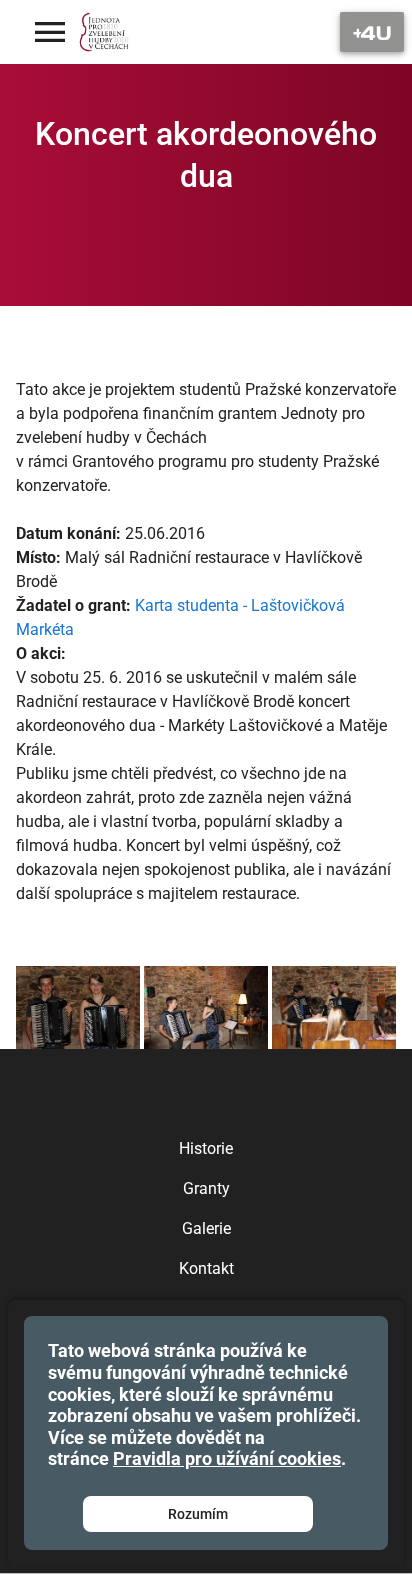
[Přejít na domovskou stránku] (104, 32)
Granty (206, 1188)
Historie (206, 1148)
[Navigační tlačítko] (372, 32)
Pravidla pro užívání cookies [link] (227, 1458)
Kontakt (206, 1268)
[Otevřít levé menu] (50, 32)
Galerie (206, 1228)
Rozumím (198, 1514)
